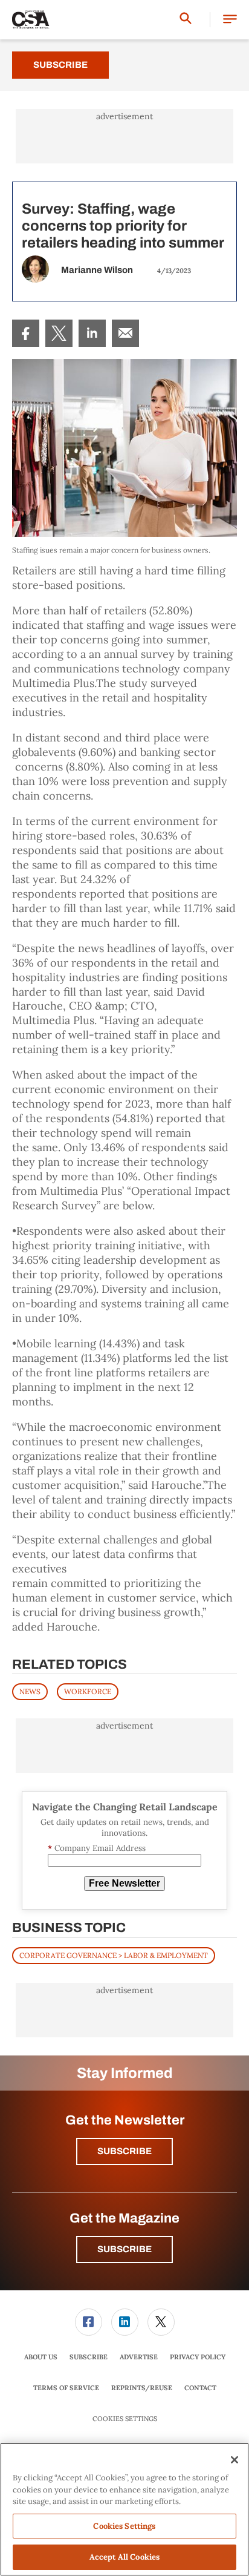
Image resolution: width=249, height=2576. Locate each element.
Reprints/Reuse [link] (142, 2388)
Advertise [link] (139, 2357)
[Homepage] (31, 20)
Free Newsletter (124, 1883)
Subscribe (60, 65)
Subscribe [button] (124, 2151)
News (30, 1691)
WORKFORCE (88, 1691)
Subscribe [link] (89, 2357)
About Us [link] (41, 2357)
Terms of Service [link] (66, 2388)
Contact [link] (200, 2388)
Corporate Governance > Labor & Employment (114, 1955)
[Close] (234, 2460)
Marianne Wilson (97, 270)
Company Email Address (97, 1848)
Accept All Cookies (124, 2557)
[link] (26, 333)
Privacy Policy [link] (198, 2357)
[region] (124, 2509)
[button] (230, 20)
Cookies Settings (125, 2419)
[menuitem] (26, 333)
